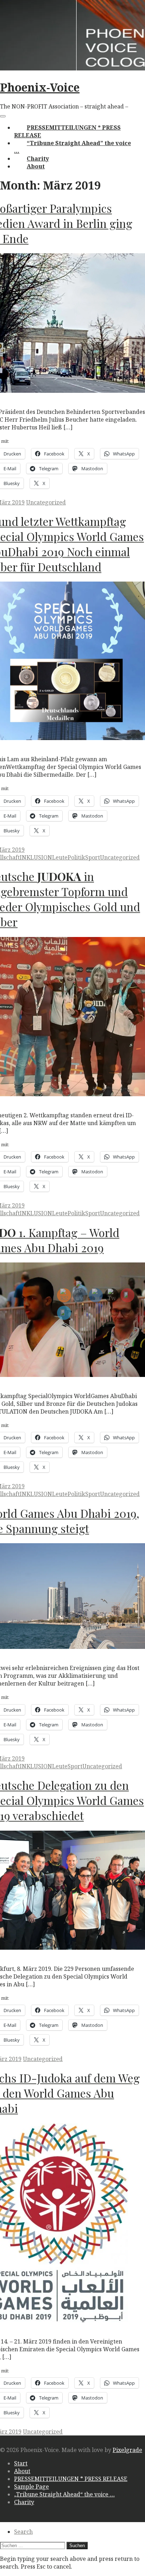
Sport (93, 857)
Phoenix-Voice (40, 87)
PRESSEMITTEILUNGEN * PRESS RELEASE (71, 2479)
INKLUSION (36, 857)
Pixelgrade (127, 2450)
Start (21, 2463)
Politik (76, 857)
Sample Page (31, 2487)
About (36, 166)
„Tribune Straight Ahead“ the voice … (64, 2494)
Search (23, 2532)
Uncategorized (46, 502)
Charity (38, 159)
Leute (60, 857)
